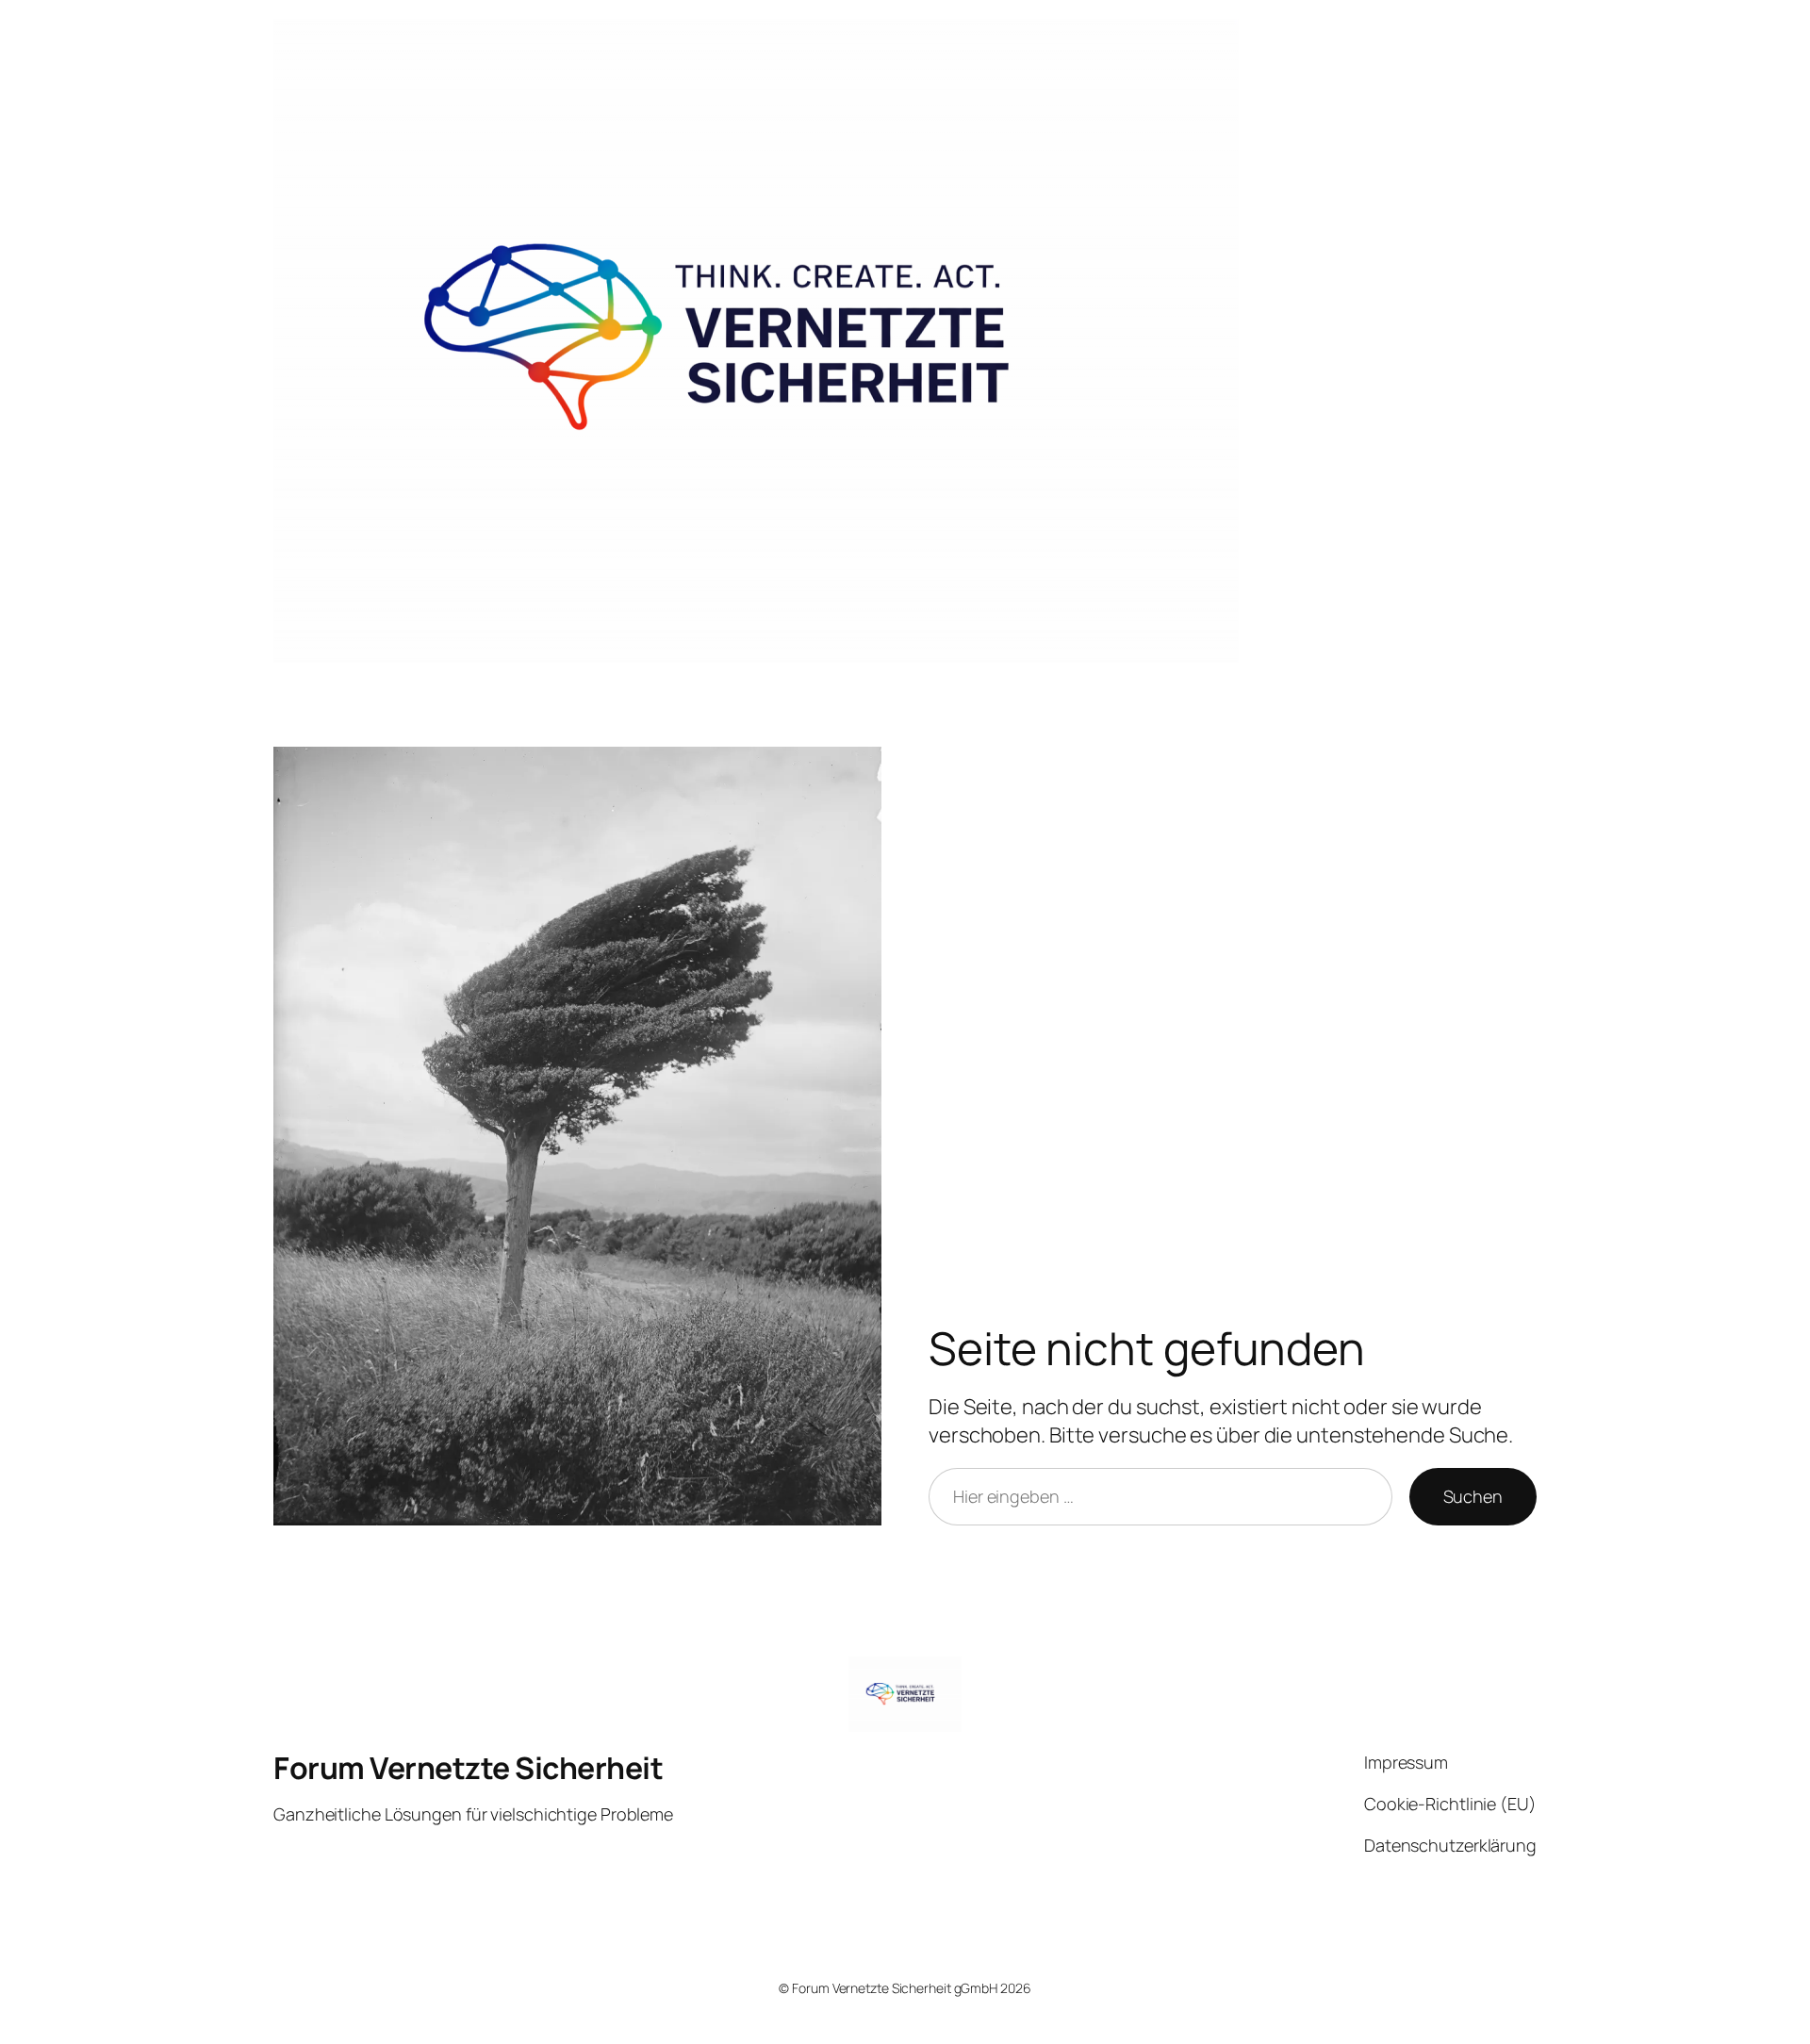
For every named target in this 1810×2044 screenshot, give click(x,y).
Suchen (1473, 1496)
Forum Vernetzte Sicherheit (468, 1768)
